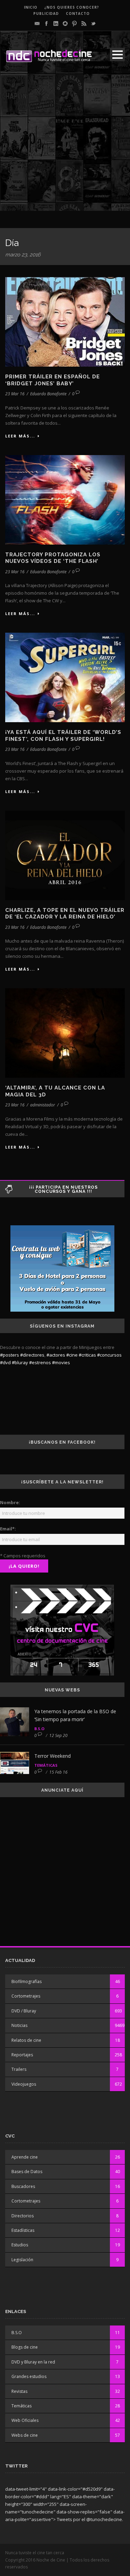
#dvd (5, 1362)
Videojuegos (24, 2084)
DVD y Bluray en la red (33, 2362)
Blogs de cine (25, 2347)
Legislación (22, 2260)
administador (43, 1105)
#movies (61, 1362)
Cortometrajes (26, 1996)
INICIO (31, 7)
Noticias (19, 2025)
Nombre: (10, 1502)
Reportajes (22, 2055)
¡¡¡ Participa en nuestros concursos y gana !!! (63, 1189)
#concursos (109, 1355)
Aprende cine (25, 2157)
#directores (32, 1355)
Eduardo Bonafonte (48, 394)
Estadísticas (23, 2230)
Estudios (20, 2245)
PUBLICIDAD (46, 13)
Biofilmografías (27, 1981)
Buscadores (23, 2186)
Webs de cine (25, 2435)
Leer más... (20, 436)
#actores (56, 1355)
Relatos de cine (26, 2040)
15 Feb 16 (58, 1772)
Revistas (19, 2391)
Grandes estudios (29, 2376)
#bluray (20, 1362)
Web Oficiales (25, 2420)
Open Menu (117, 54)
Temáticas (46, 1765)
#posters (10, 1355)
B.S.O (39, 1729)
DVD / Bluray (24, 2011)
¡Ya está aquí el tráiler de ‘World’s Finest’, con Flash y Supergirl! (63, 736)
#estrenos (40, 1362)
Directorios (23, 2216)
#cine (72, 1355)
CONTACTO (78, 13)
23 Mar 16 (15, 394)
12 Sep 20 (58, 1735)
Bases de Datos (27, 2172)
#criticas (87, 1355)
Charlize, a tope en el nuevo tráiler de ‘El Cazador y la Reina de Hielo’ (65, 914)
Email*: (8, 1529)
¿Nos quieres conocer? (72, 7)
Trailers (19, 2069)
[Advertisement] (65, 146)
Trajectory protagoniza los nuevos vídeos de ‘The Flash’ (53, 558)
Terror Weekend (53, 1756)
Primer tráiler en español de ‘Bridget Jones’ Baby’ (53, 380)
